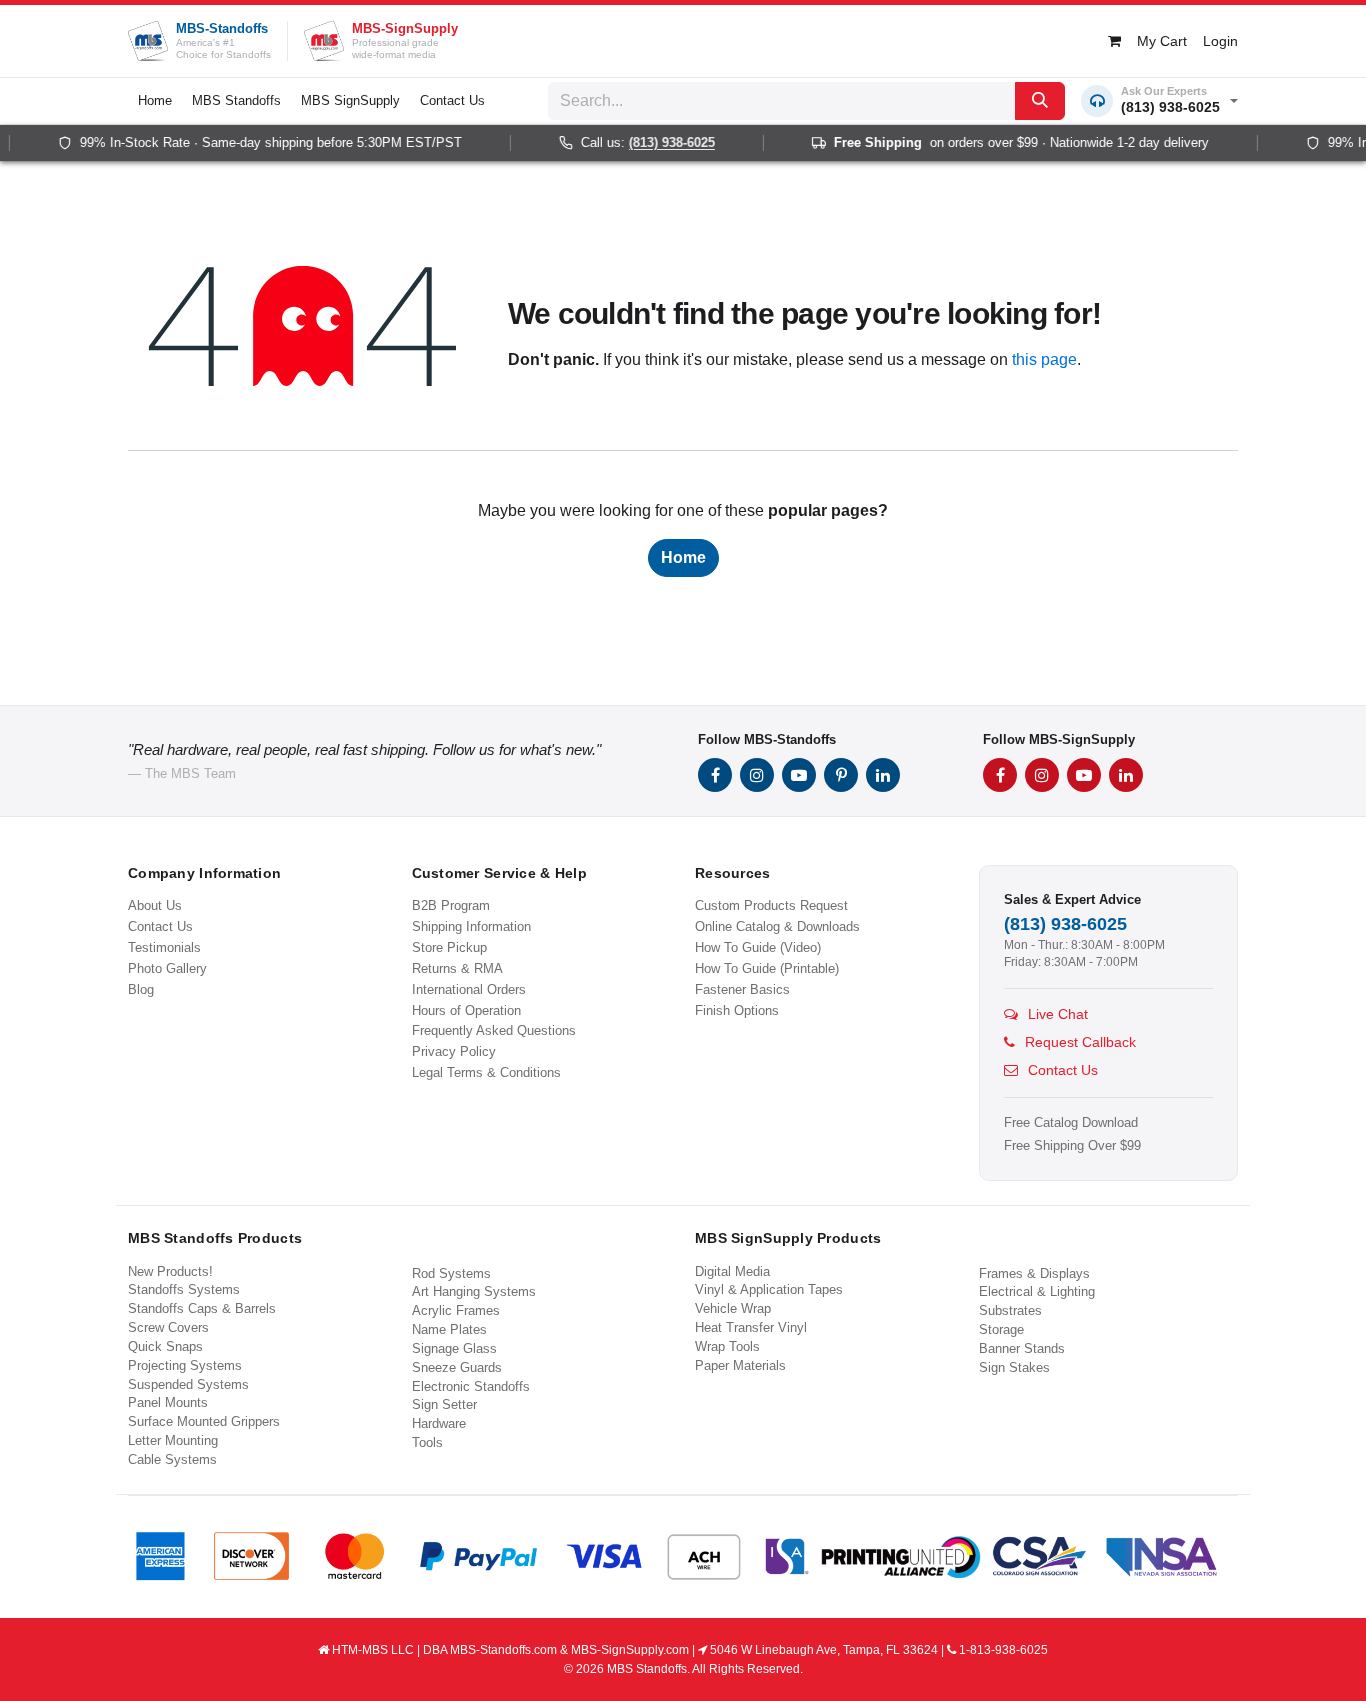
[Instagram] (757, 775)
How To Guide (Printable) (767, 968)
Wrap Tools (727, 1346)
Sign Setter (444, 1404)
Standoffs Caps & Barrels (202, 1308)
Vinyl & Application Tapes (769, 1289)
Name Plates (449, 1329)
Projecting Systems (185, 1365)
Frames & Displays (1034, 1273)
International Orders (469, 989)
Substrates (1010, 1310)
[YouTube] (799, 775)
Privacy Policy (454, 1051)
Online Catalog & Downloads (777, 926)
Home (683, 557)
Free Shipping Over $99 (1072, 1146)
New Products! (170, 1271)
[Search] (1040, 101)
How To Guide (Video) (758, 947)
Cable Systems (172, 1459)
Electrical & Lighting (1037, 1291)
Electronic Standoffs (471, 1386)
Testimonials (164, 947)
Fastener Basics (742, 989)
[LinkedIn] (883, 775)
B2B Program (451, 905)
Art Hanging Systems (474, 1291)
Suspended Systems (188, 1384)
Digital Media (732, 1271)
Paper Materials (740, 1365)
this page (1044, 359)
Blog (141, 989)
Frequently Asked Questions (494, 1030)
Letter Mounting (173, 1440)
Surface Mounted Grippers (204, 1421)
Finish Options (737, 1010)
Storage (1001, 1329)
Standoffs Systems (184, 1289)
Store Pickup (449, 947)
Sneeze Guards (457, 1367)
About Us (155, 905)
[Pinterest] (841, 775)
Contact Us (160, 926)
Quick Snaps (165, 1346)
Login (1220, 41)
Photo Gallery (167, 968)
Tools (427, 1442)
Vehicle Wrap (733, 1308)
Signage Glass (454, 1348)
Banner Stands (1022, 1348)
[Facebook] (715, 775)
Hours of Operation (466, 1010)
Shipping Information (471, 926)
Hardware (439, 1423)
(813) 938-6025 (656, 143)
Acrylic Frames (456, 1310)
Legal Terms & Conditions (486, 1072)
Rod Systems (451, 1273)
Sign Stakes (1014, 1367)
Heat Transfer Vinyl (751, 1327)
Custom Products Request (771, 905)
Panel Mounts (168, 1402)
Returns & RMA (457, 968)
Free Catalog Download (1071, 1123)
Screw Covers (168, 1327)
